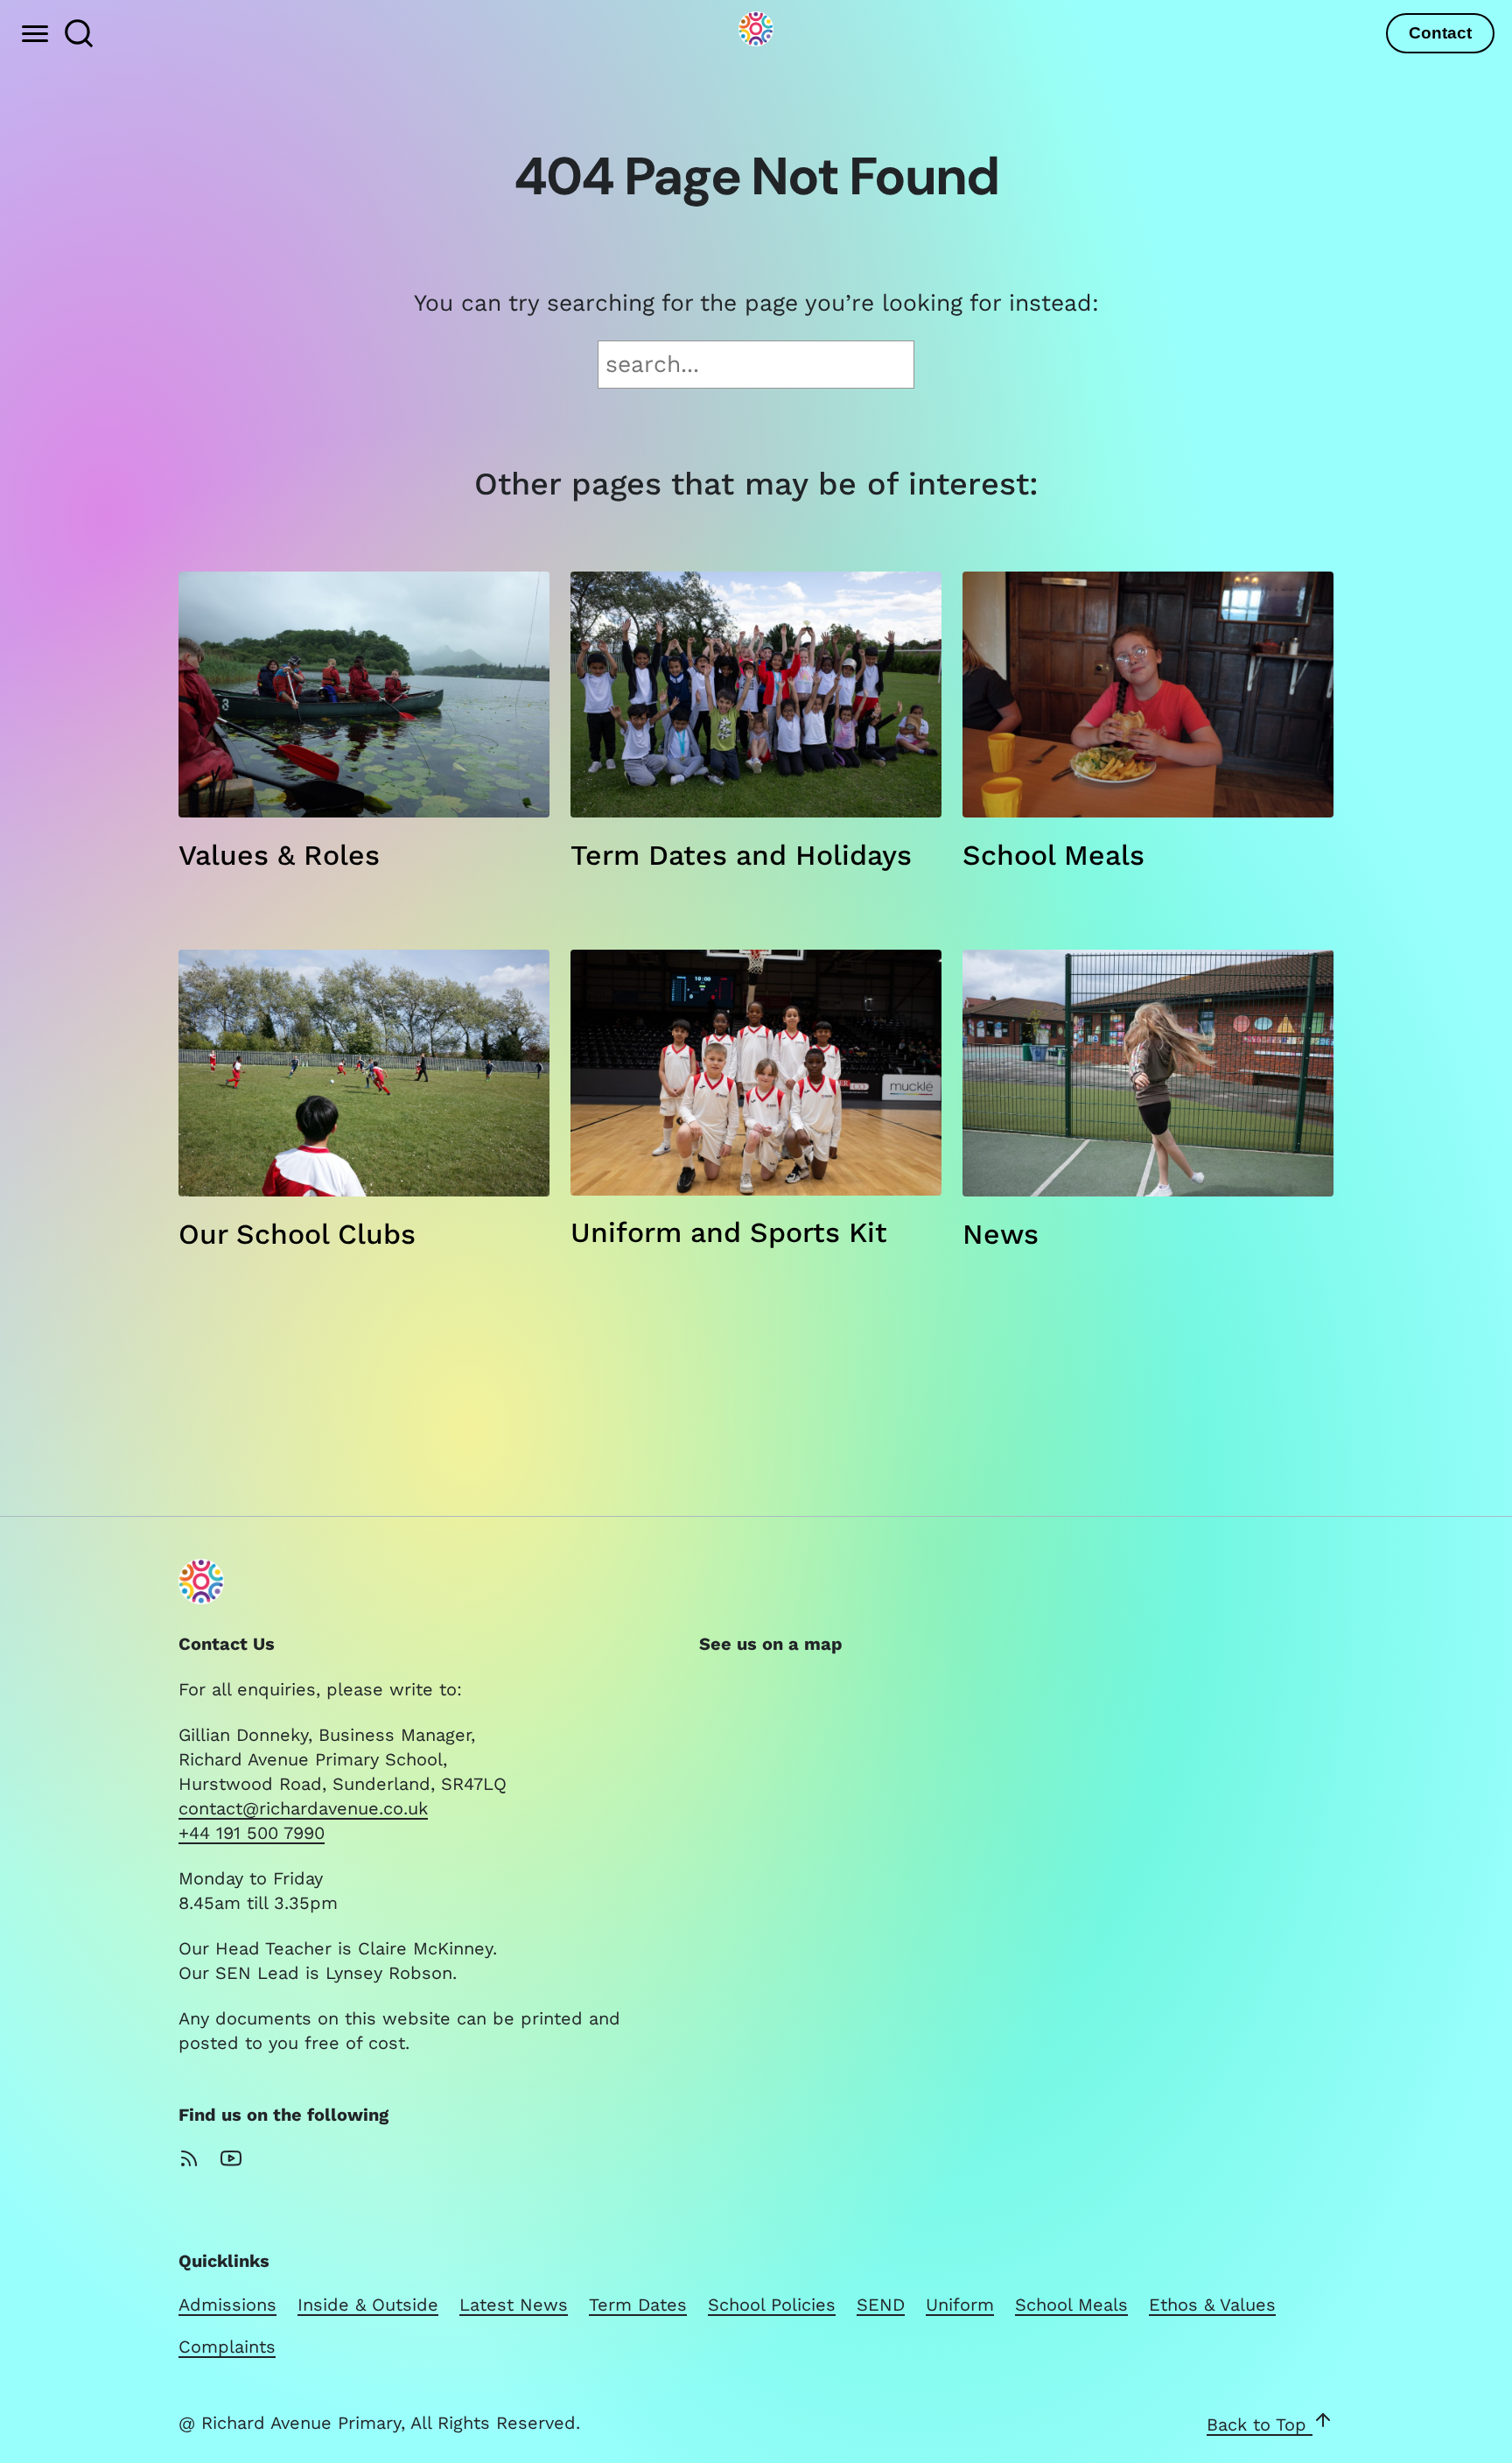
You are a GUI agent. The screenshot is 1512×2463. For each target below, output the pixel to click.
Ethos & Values (1212, 2305)
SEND (881, 2305)
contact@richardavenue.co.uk (303, 1808)
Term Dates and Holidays (741, 855)
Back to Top (1260, 2424)
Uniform (960, 2305)
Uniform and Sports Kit (729, 1232)
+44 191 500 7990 (252, 1833)
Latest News (514, 2305)
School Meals (1053, 855)
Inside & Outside (368, 2305)
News (1001, 1234)
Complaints (227, 2347)
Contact (1440, 33)
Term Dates (638, 2305)
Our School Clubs (297, 1234)
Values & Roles (279, 855)
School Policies (772, 2305)
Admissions (227, 2305)
